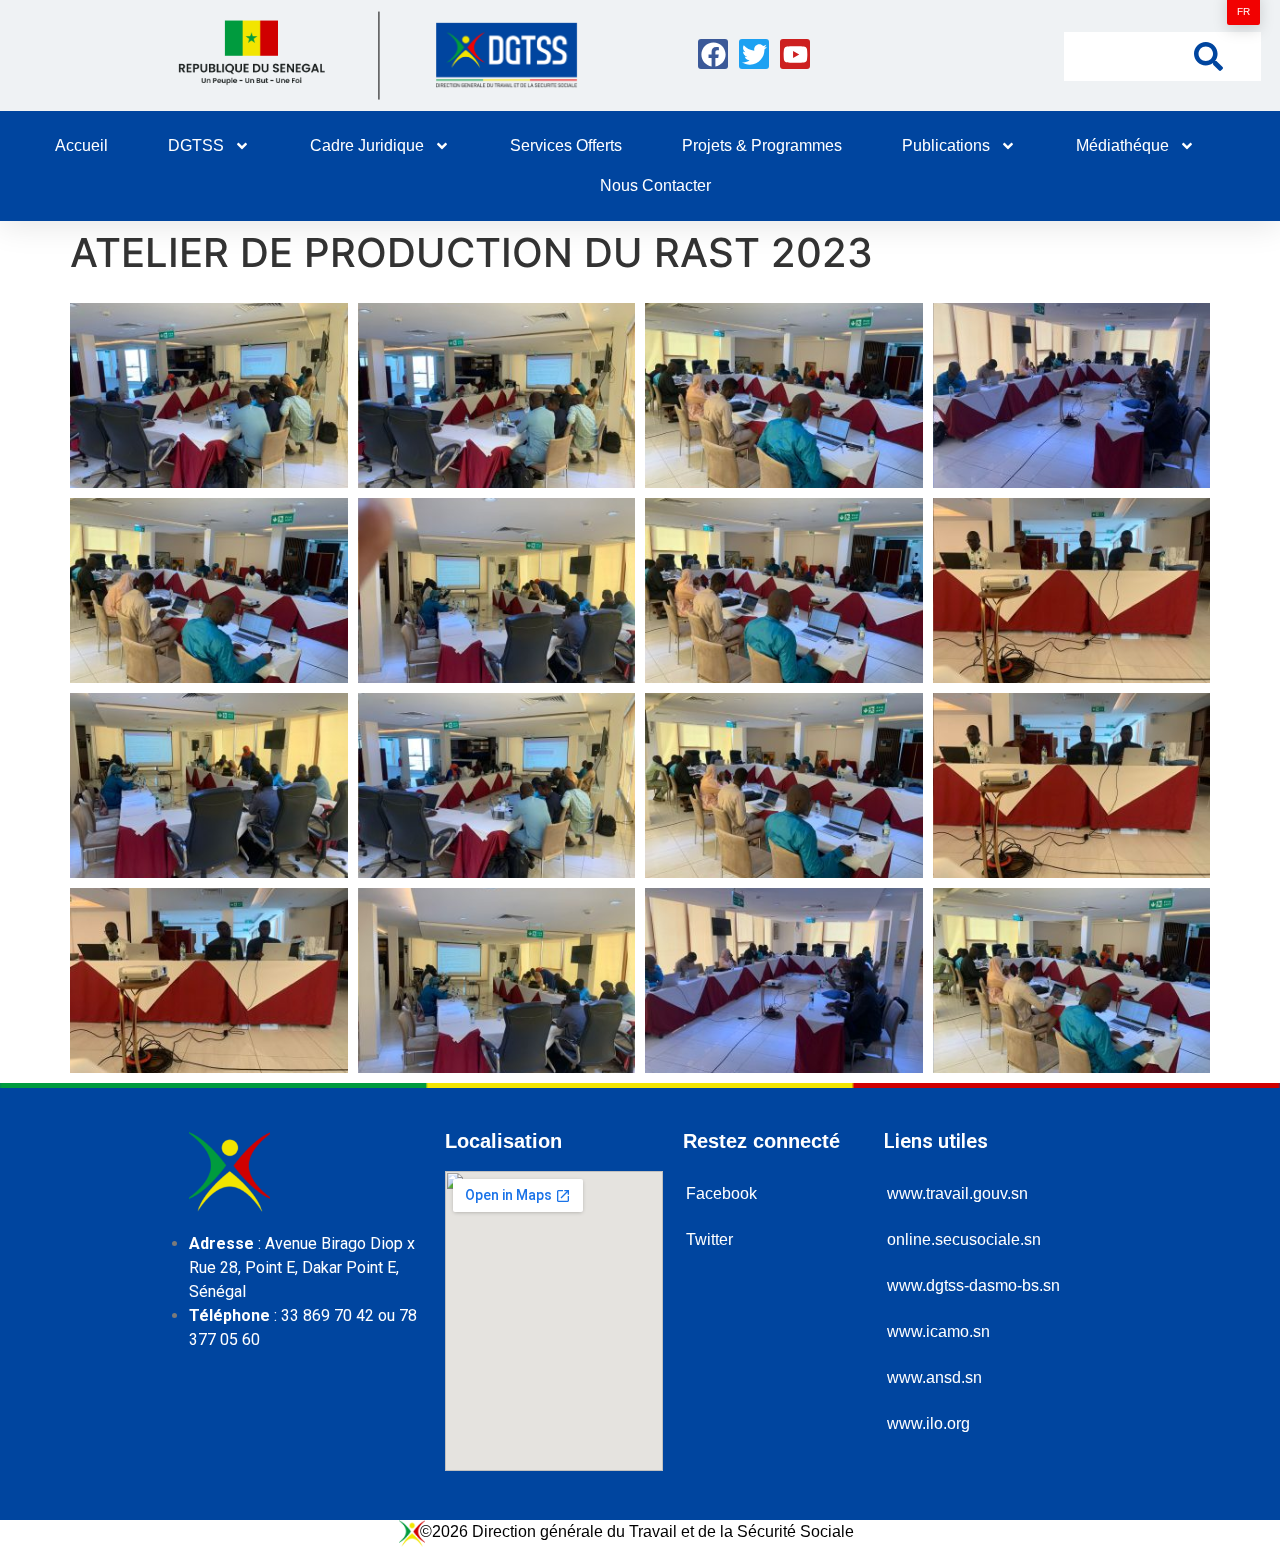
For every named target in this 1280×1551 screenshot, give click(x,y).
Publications (946, 145)
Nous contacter (655, 185)
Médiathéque (1122, 145)
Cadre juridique (367, 145)
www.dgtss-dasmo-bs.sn (973, 1285)
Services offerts (566, 145)
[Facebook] (713, 54)
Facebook (721, 1193)
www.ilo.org (928, 1423)
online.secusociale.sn (964, 1239)
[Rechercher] (1208, 55)
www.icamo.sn (938, 1331)
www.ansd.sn (934, 1377)
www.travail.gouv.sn (957, 1193)
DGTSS (196, 145)
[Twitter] (754, 54)
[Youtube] (795, 54)
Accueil (81, 145)
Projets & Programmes (762, 145)
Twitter (709, 1239)
